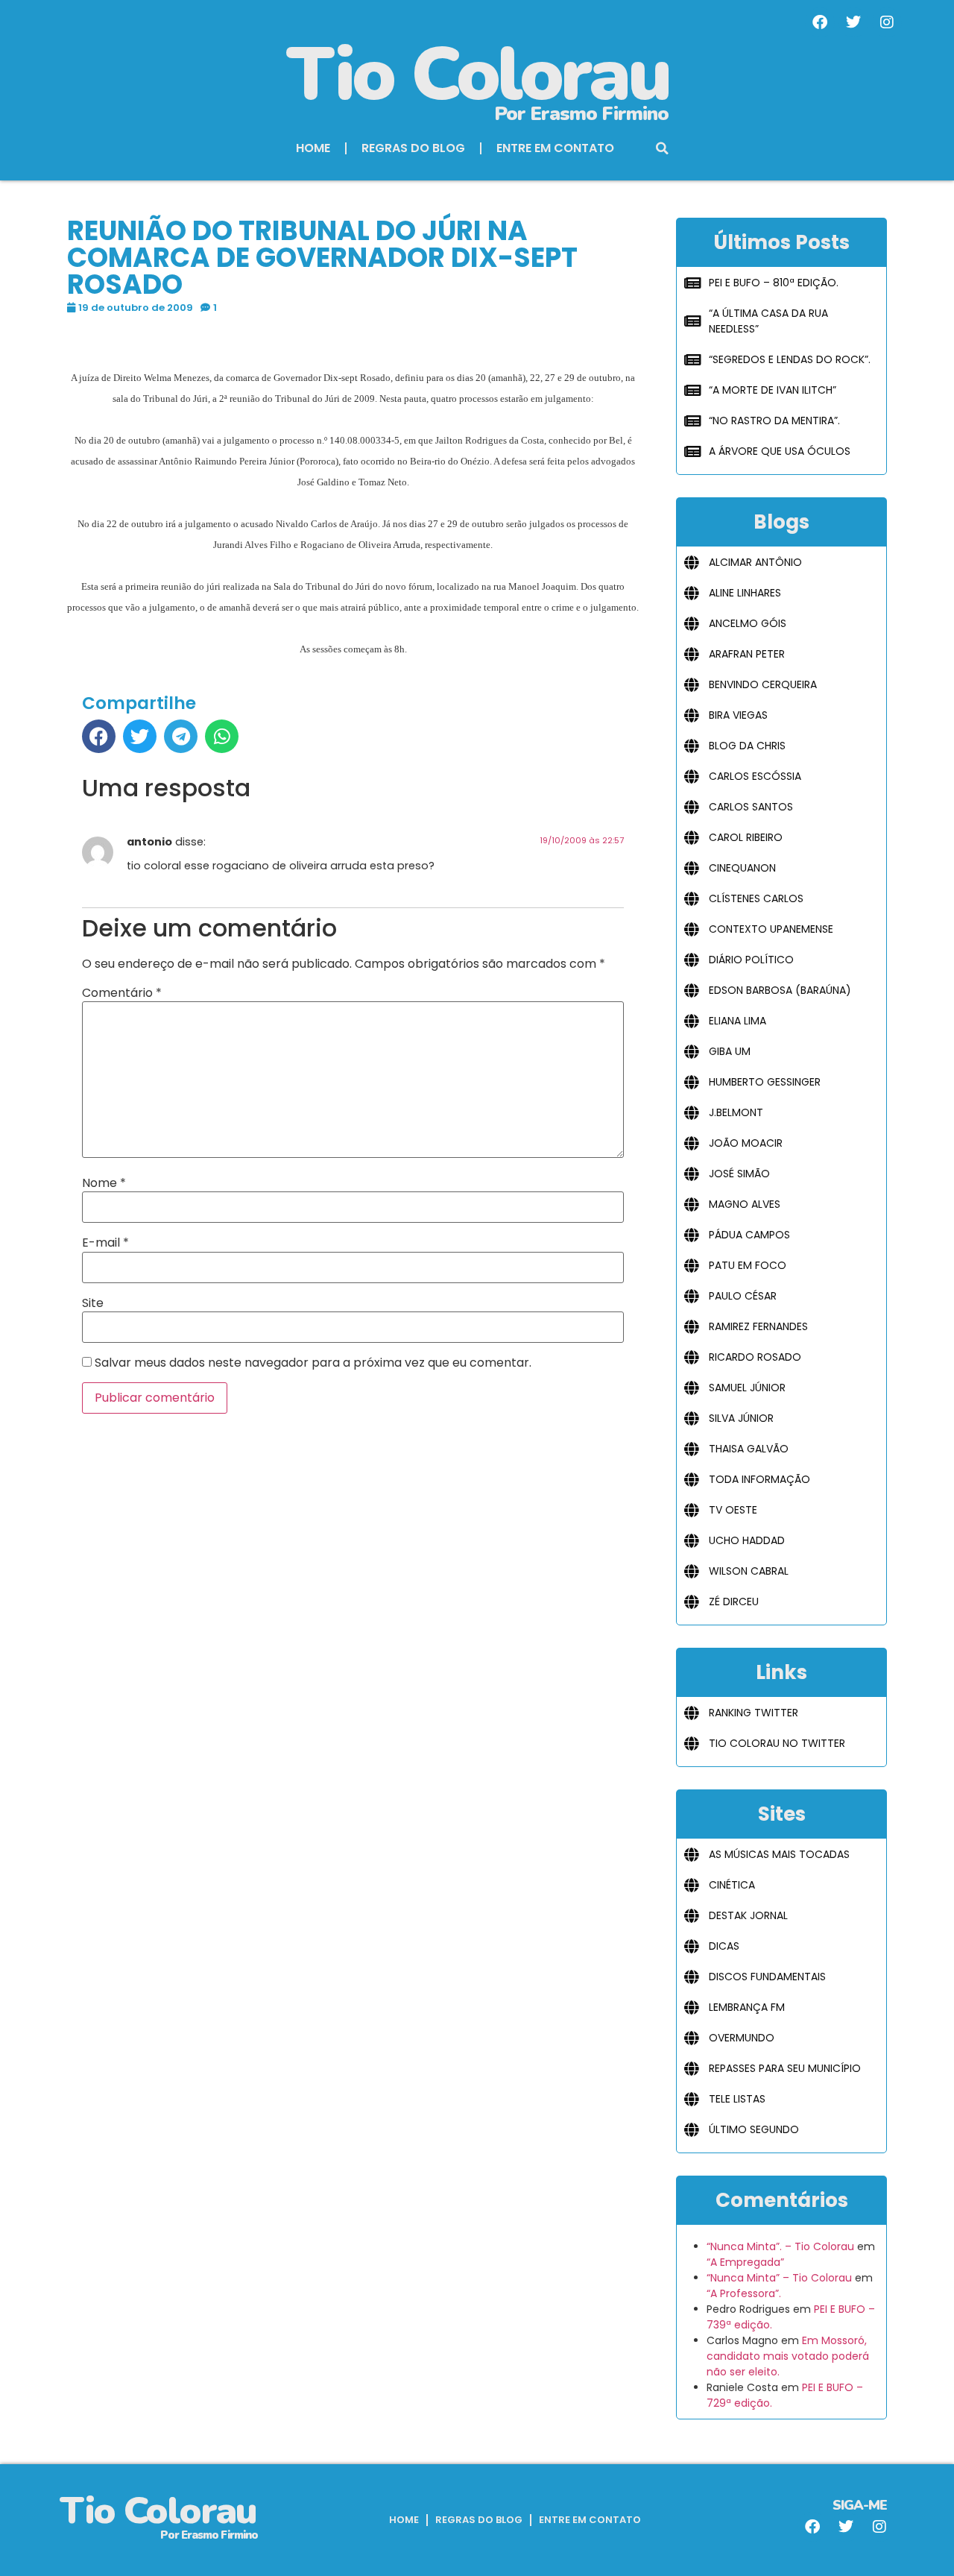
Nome (104, 1183)
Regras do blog (413, 148)
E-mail (105, 1243)
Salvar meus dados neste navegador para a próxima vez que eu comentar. (313, 1363)
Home (313, 148)
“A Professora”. (744, 2293)
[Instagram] (887, 22)
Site (93, 1303)
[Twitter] (853, 22)
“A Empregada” (745, 2262)
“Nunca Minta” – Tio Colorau (779, 2278)
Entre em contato (555, 148)
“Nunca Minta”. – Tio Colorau (780, 2246)
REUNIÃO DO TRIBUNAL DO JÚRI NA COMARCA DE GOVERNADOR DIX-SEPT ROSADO (322, 258)
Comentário (122, 993)
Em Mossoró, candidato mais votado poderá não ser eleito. (788, 2356)
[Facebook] (820, 22)
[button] (663, 148)
